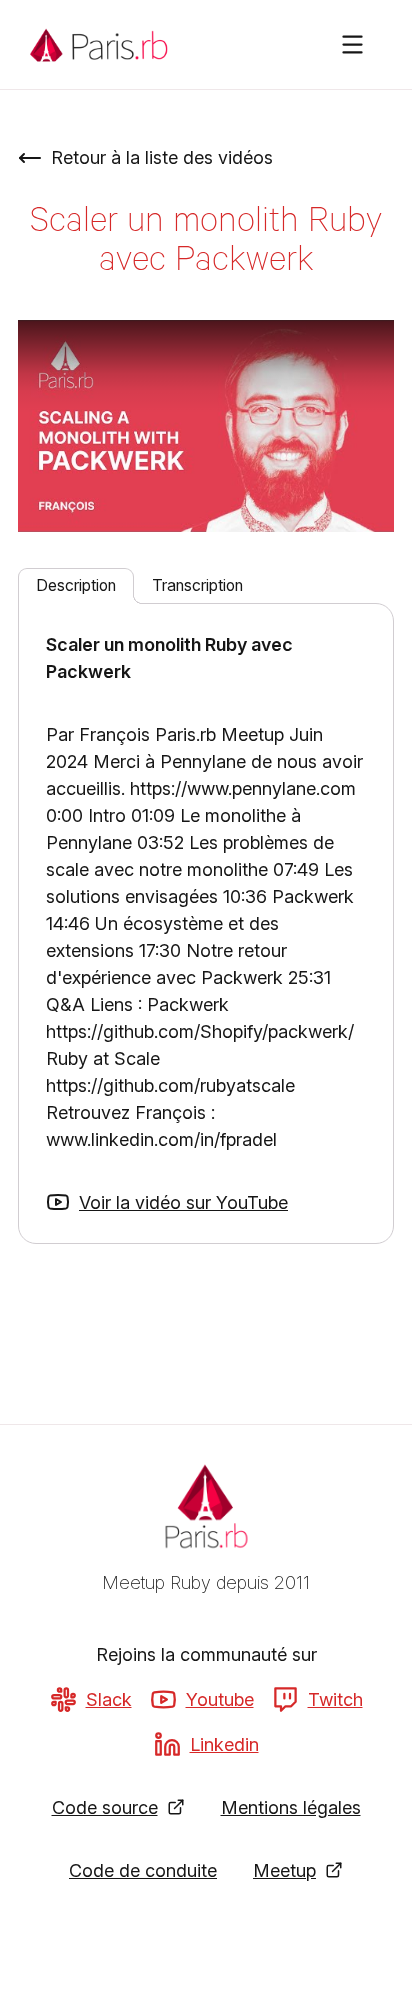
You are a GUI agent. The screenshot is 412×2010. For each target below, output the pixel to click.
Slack (109, 1699)
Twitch (335, 1699)
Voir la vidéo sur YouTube (183, 1202)
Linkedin (224, 1744)
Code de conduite (143, 1870)
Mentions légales (291, 1807)
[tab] (76, 586)
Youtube (220, 1699)
